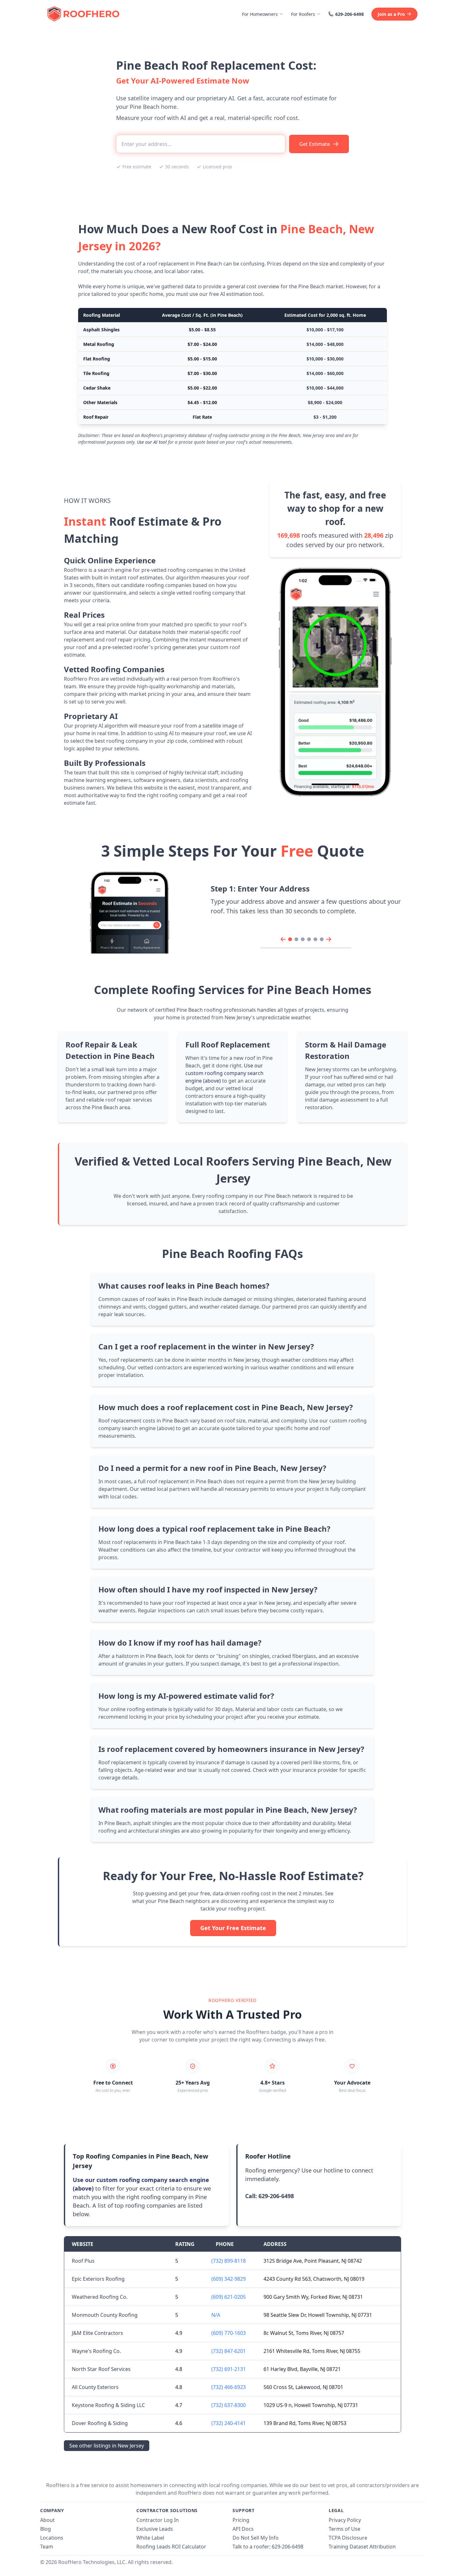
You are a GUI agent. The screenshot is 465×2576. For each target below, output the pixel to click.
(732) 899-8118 (229, 2261)
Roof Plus (83, 2261)
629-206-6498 (350, 14)
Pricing (241, 2520)
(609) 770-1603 (229, 2333)
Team (47, 2547)
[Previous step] (283, 939)
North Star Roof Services (101, 2369)
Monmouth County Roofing (105, 2315)
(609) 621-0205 (229, 2297)
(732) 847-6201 (229, 2351)
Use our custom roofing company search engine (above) (224, 1073)
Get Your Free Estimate (233, 1928)
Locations (52, 2538)
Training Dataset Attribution (362, 2547)
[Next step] (329, 939)
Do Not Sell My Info (256, 2538)
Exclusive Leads (155, 2529)
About (47, 2520)
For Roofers (303, 14)
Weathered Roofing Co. (100, 2297)
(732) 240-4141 (229, 2423)
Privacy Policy (345, 2520)
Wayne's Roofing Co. (96, 2351)
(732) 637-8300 (229, 2405)
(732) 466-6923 (229, 2387)
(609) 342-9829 (229, 2279)
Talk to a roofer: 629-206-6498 (268, 2547)
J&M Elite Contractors (97, 2333)
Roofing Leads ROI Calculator (171, 2547)
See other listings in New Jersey (107, 2446)
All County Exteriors (95, 2387)
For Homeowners (260, 14)
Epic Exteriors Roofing (98, 2279)
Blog (46, 2529)
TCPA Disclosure (348, 2538)
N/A (216, 2315)
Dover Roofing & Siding (100, 2423)
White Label (150, 2538)
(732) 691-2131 (229, 2369)
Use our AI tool (152, 442)
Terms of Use (344, 2529)
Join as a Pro (391, 14)
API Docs (243, 2529)
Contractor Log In (158, 2520)
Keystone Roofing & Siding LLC (108, 2405)
